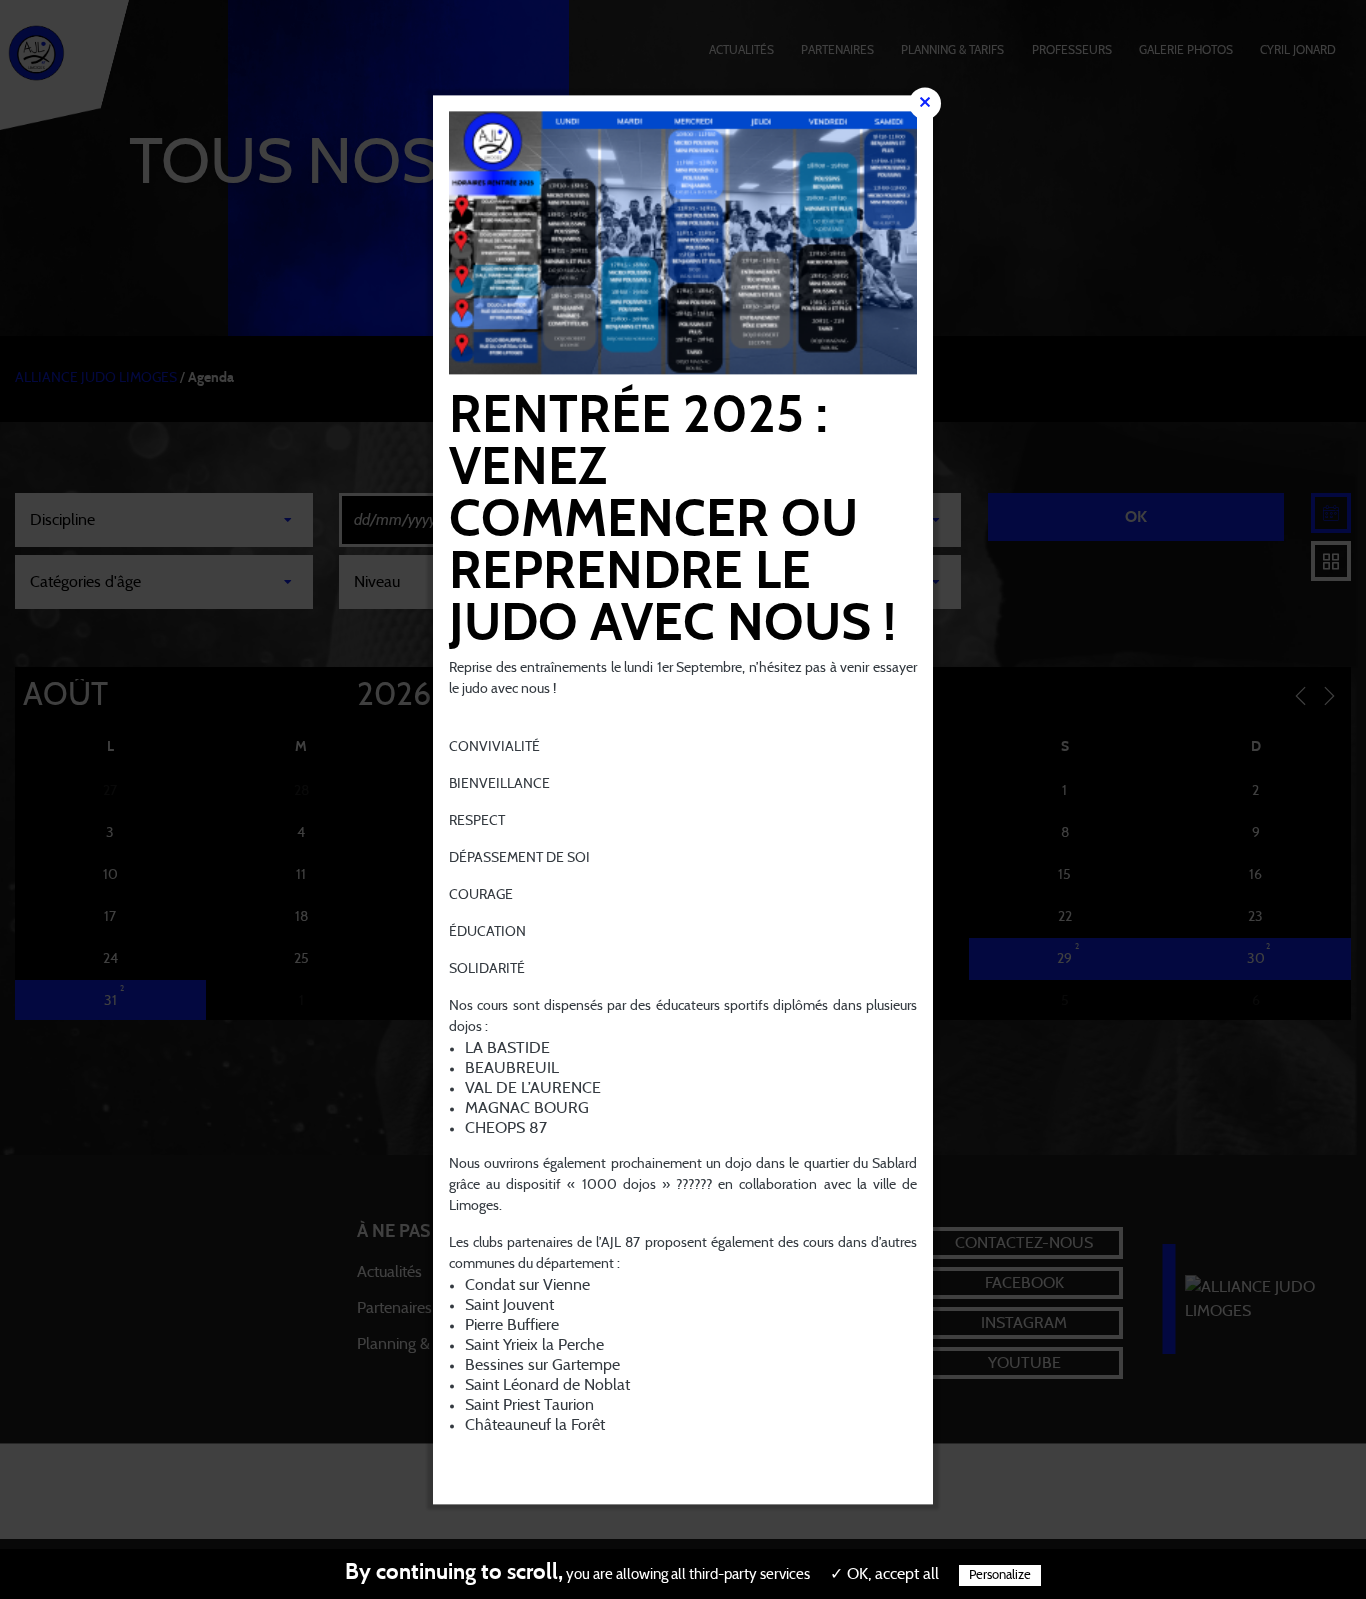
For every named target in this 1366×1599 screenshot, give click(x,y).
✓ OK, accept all (884, 1574)
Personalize (1000, 1575)
